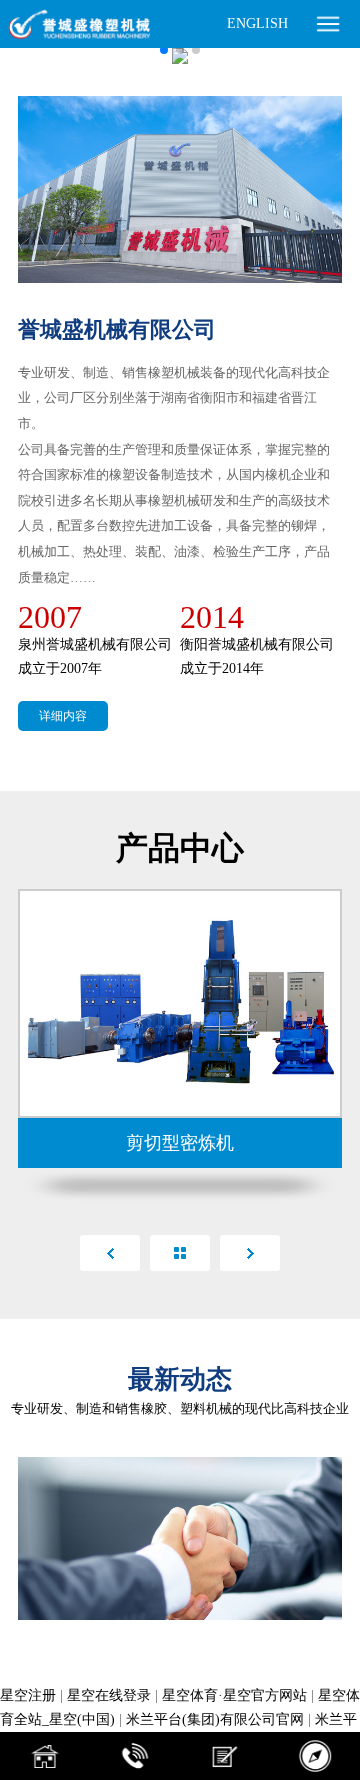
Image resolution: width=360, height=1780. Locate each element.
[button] (164, 50)
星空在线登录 (109, 1695)
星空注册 (28, 1695)
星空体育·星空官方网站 (234, 1695)
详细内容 (63, 716)
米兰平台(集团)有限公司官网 (215, 1719)
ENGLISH (257, 23)
